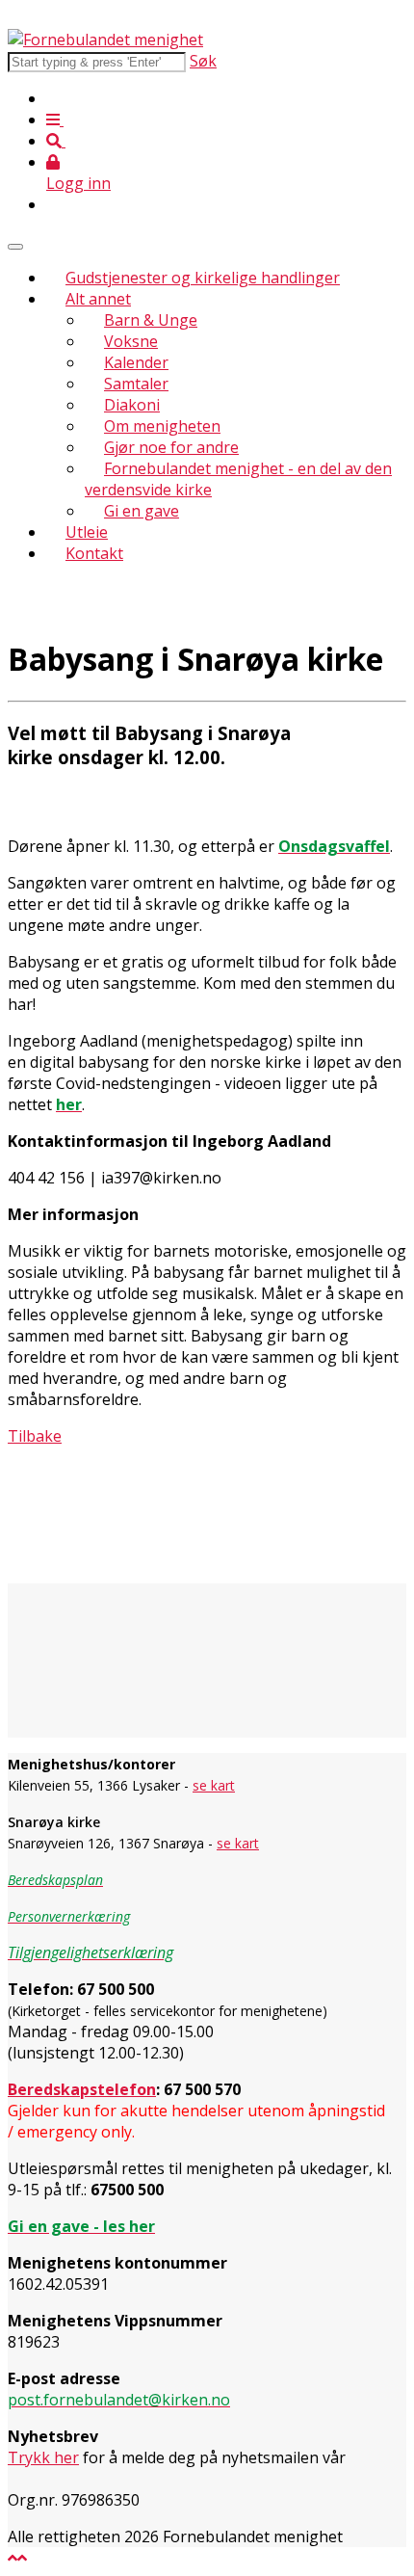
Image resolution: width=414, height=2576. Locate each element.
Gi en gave (142, 511)
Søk (203, 61)
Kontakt (94, 553)
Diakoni (132, 405)
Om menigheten (162, 426)
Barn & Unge (151, 320)
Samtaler (136, 384)
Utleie (87, 532)
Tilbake (35, 1436)
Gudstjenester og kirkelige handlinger (203, 278)
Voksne (131, 341)
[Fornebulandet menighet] (105, 40)
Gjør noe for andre (171, 447)
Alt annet (98, 299)
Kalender (136, 362)
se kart (214, 1785)
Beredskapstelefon (82, 2089)
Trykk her (43, 2457)
